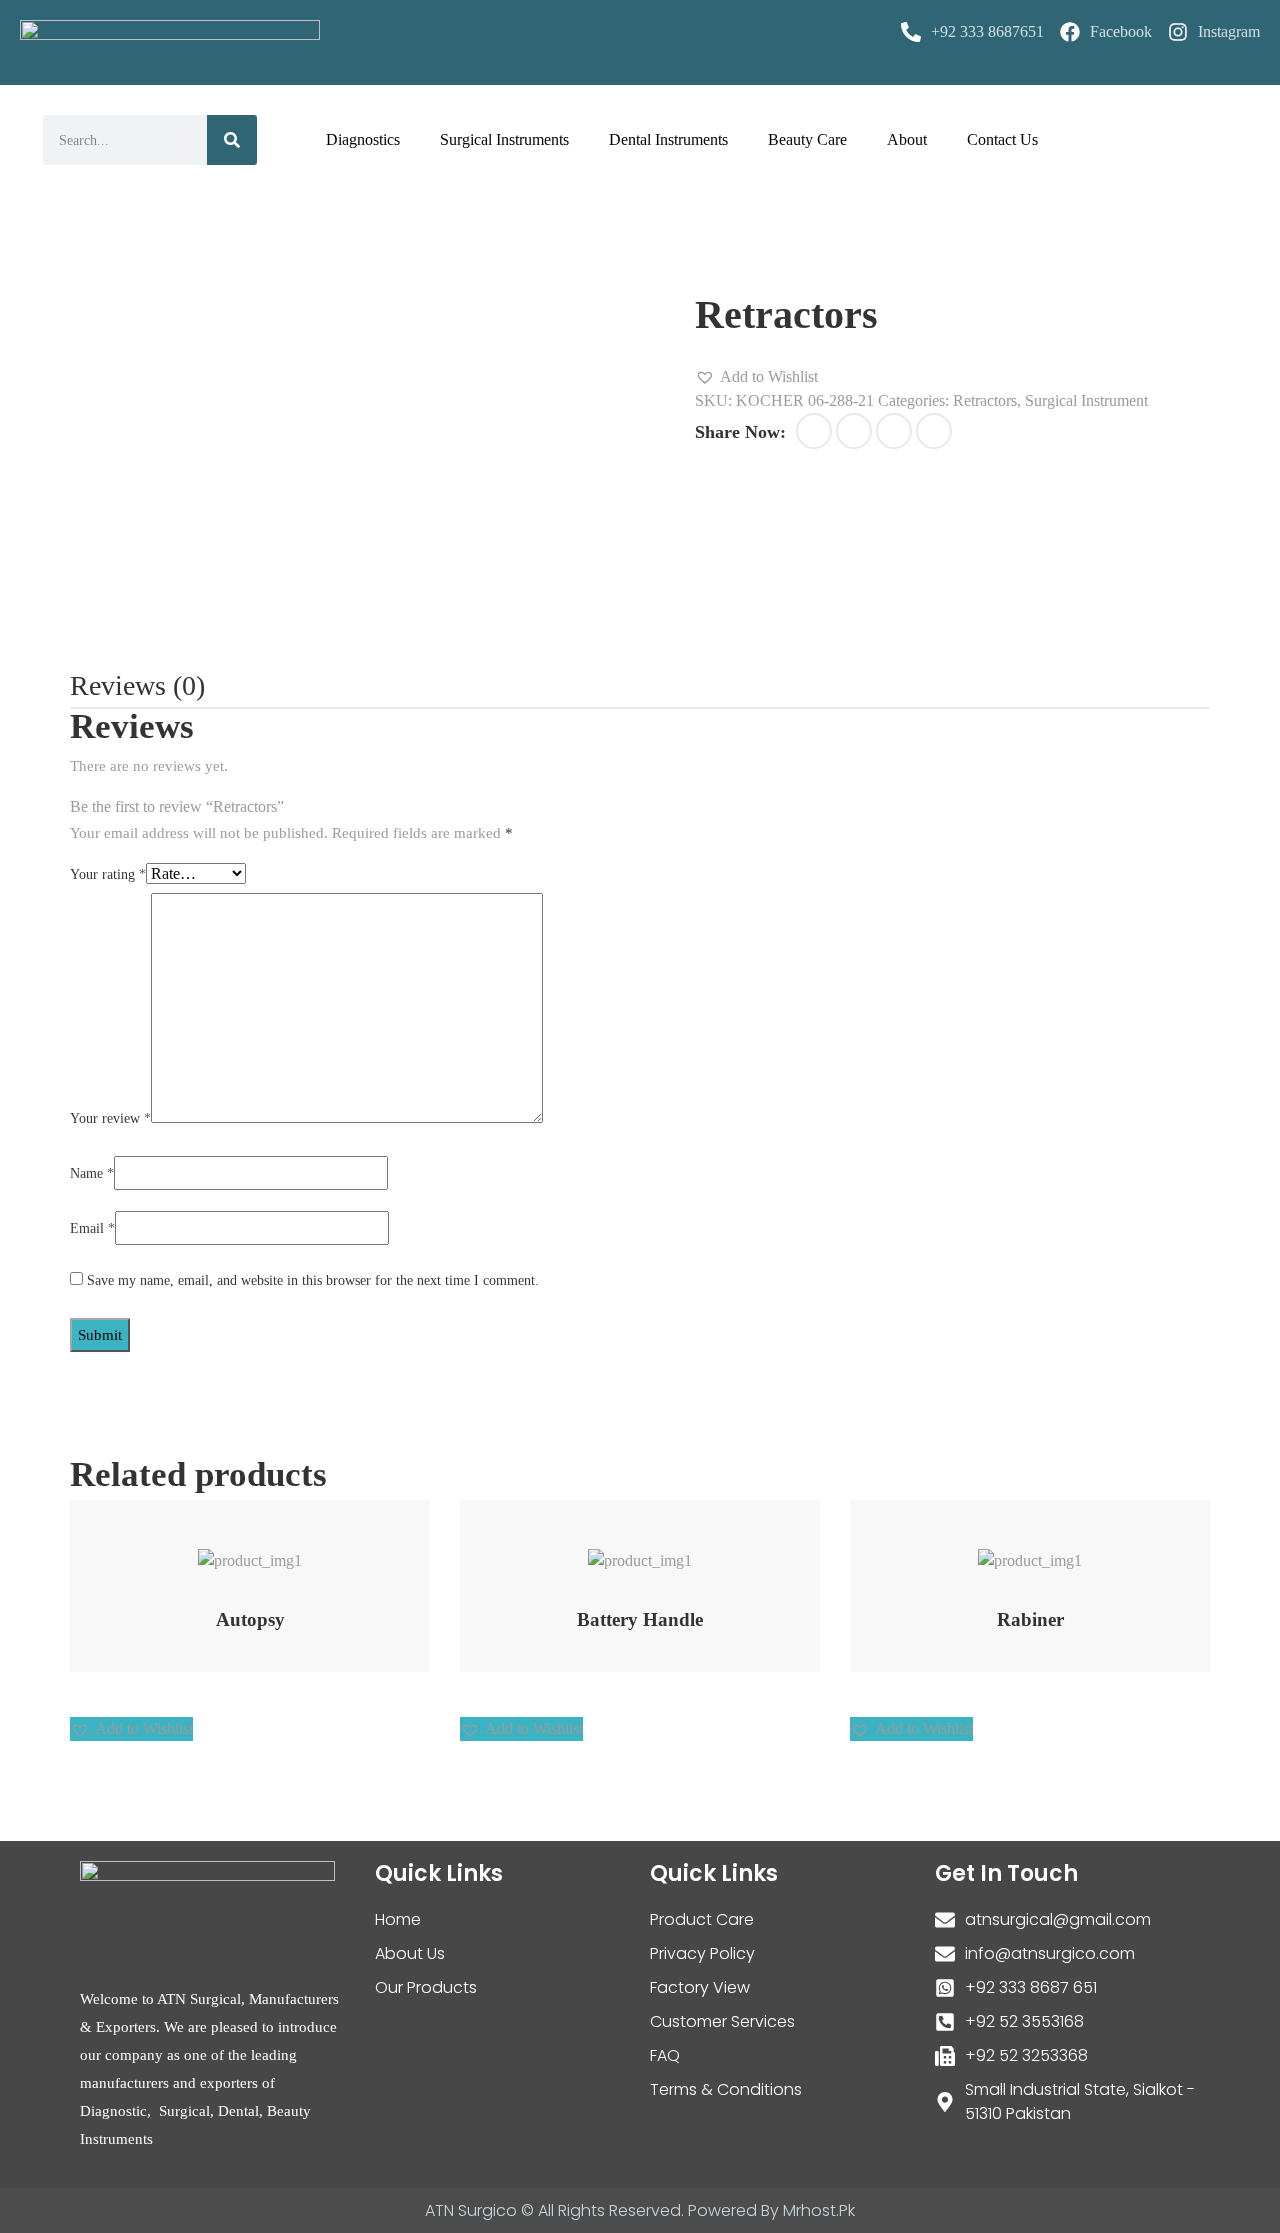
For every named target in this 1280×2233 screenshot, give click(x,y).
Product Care (702, 1919)
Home (398, 1919)
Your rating (108, 874)
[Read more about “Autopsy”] (224, 1550)
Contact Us (1002, 139)
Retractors (985, 400)
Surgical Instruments (504, 139)
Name (92, 1173)
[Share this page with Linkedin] (934, 431)
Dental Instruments (668, 139)
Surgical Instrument (1086, 400)
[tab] (137, 686)
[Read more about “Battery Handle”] (614, 1550)
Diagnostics (363, 139)
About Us (410, 1953)
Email (92, 1228)
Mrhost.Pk (819, 2210)
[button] (756, 377)
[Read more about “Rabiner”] (1004, 1550)
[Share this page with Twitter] (854, 431)
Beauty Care (807, 139)
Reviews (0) (137, 685)
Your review (110, 1118)
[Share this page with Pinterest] (894, 431)
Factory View (700, 1987)
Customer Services (722, 2021)
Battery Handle (640, 1619)
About (907, 139)
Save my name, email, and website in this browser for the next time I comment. (313, 1280)
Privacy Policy (702, 1953)
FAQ (665, 2055)
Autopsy (250, 1619)
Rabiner (1030, 1619)
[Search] (232, 140)
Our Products (426, 1987)
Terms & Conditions (726, 2089)
